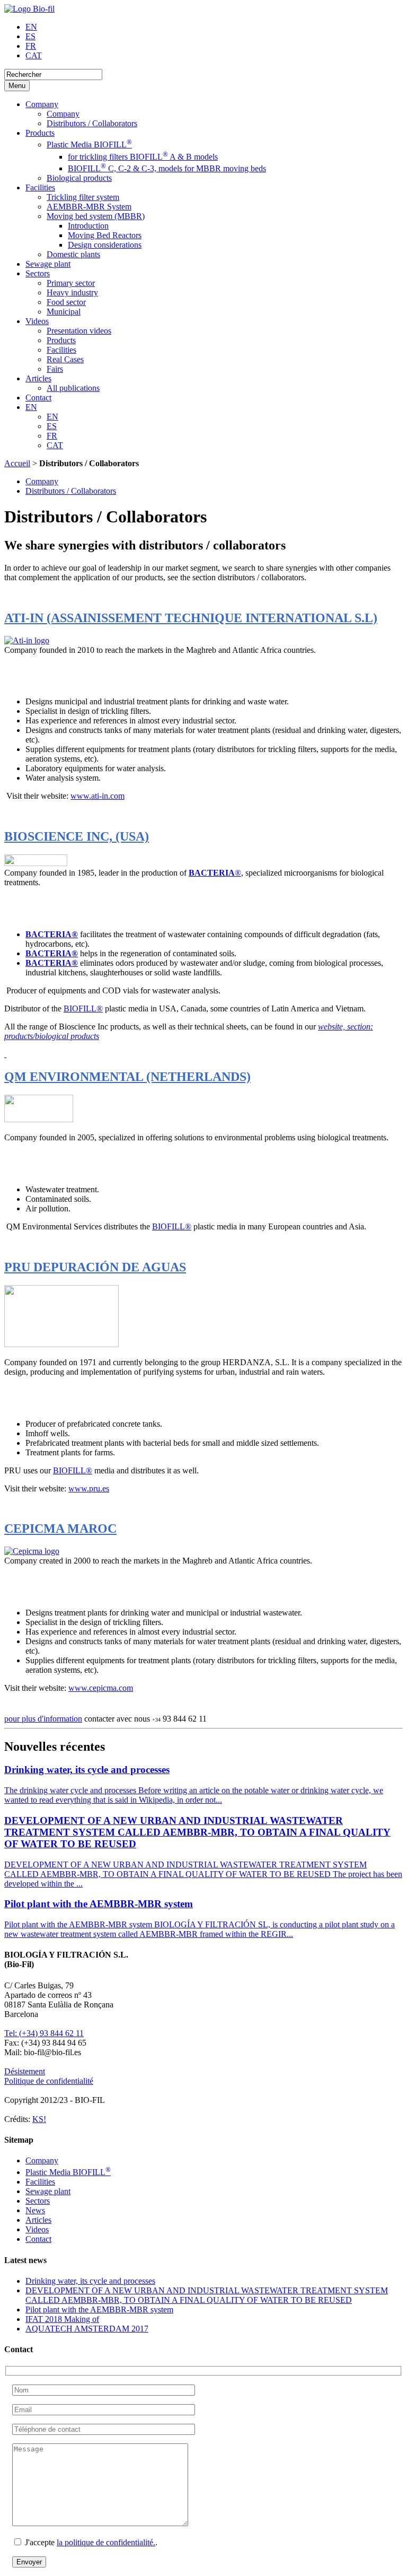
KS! (39, 2119)
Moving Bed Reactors (105, 235)
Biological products (79, 178)
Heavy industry (72, 292)
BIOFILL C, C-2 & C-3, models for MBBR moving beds (167, 168)
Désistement (25, 2071)
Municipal (64, 312)
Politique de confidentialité (49, 2081)
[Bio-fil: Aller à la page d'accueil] (29, 9)
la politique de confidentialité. (106, 2542)
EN (31, 27)
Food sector (66, 302)
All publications (73, 388)
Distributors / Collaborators (92, 123)
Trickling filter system (83, 197)
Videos (37, 321)
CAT (34, 55)
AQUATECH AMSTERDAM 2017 (87, 2329)
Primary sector (71, 283)
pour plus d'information (43, 1719)
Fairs (55, 369)
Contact (38, 398)
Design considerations (105, 245)
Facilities (40, 187)
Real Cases (65, 359)
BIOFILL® (83, 1008)
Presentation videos (79, 331)
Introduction (88, 226)
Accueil (17, 463)
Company (42, 104)
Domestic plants (73, 254)
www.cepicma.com (101, 1688)
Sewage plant (48, 264)
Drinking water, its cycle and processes (90, 2281)
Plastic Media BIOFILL (89, 145)
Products (40, 133)
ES (30, 36)
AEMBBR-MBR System (89, 207)
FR (31, 46)
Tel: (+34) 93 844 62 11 (44, 2033)
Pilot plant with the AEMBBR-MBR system (99, 2309)
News (35, 2210)
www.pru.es (89, 1488)
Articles (38, 378)
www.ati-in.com (98, 796)
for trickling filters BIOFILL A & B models (143, 157)
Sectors (38, 273)
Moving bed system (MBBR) (96, 216)
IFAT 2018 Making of (62, 2319)
